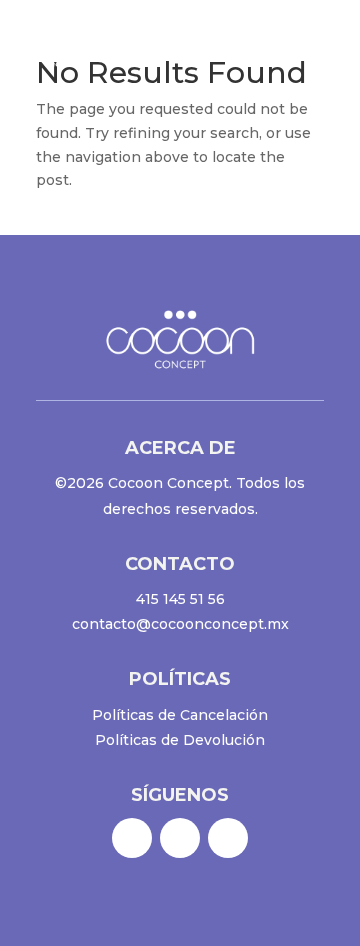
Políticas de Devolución (180, 740)
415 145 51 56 (180, 599)
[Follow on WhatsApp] (228, 838)
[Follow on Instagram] (180, 838)
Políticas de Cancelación (180, 715)
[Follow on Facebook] (132, 838)
